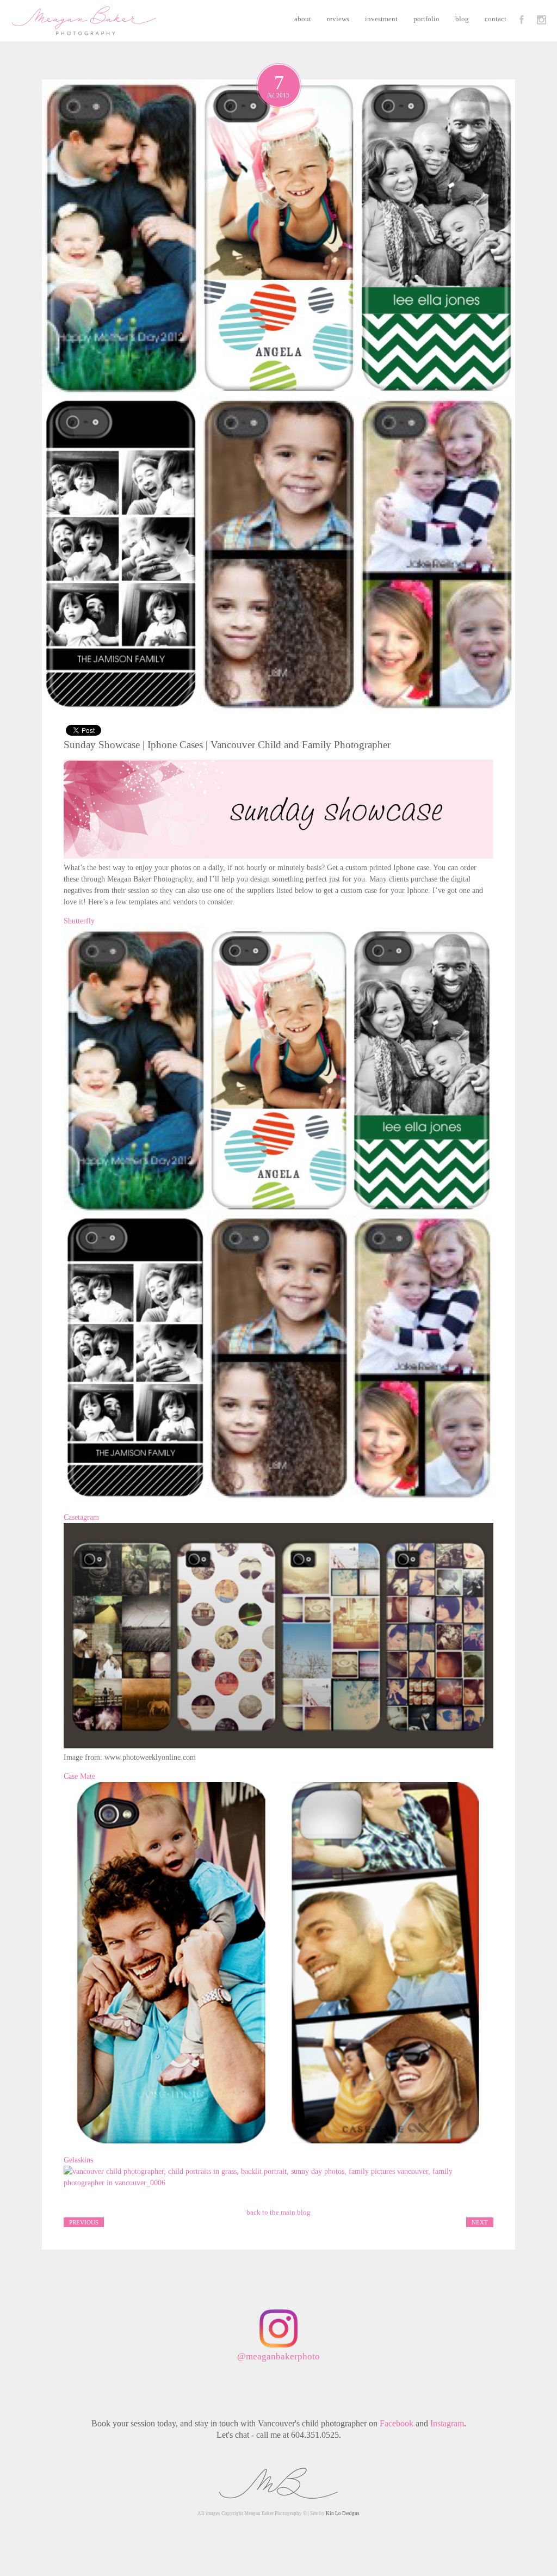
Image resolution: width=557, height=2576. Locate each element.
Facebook (397, 2423)
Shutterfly (79, 921)
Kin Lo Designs (343, 2513)
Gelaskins (78, 2160)
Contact (496, 19)
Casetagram (81, 1517)
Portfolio (426, 19)
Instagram (447, 2423)
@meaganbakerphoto (278, 2356)
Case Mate (79, 1776)
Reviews (338, 19)
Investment (381, 19)
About (303, 19)
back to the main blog (278, 2212)
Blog (462, 19)
